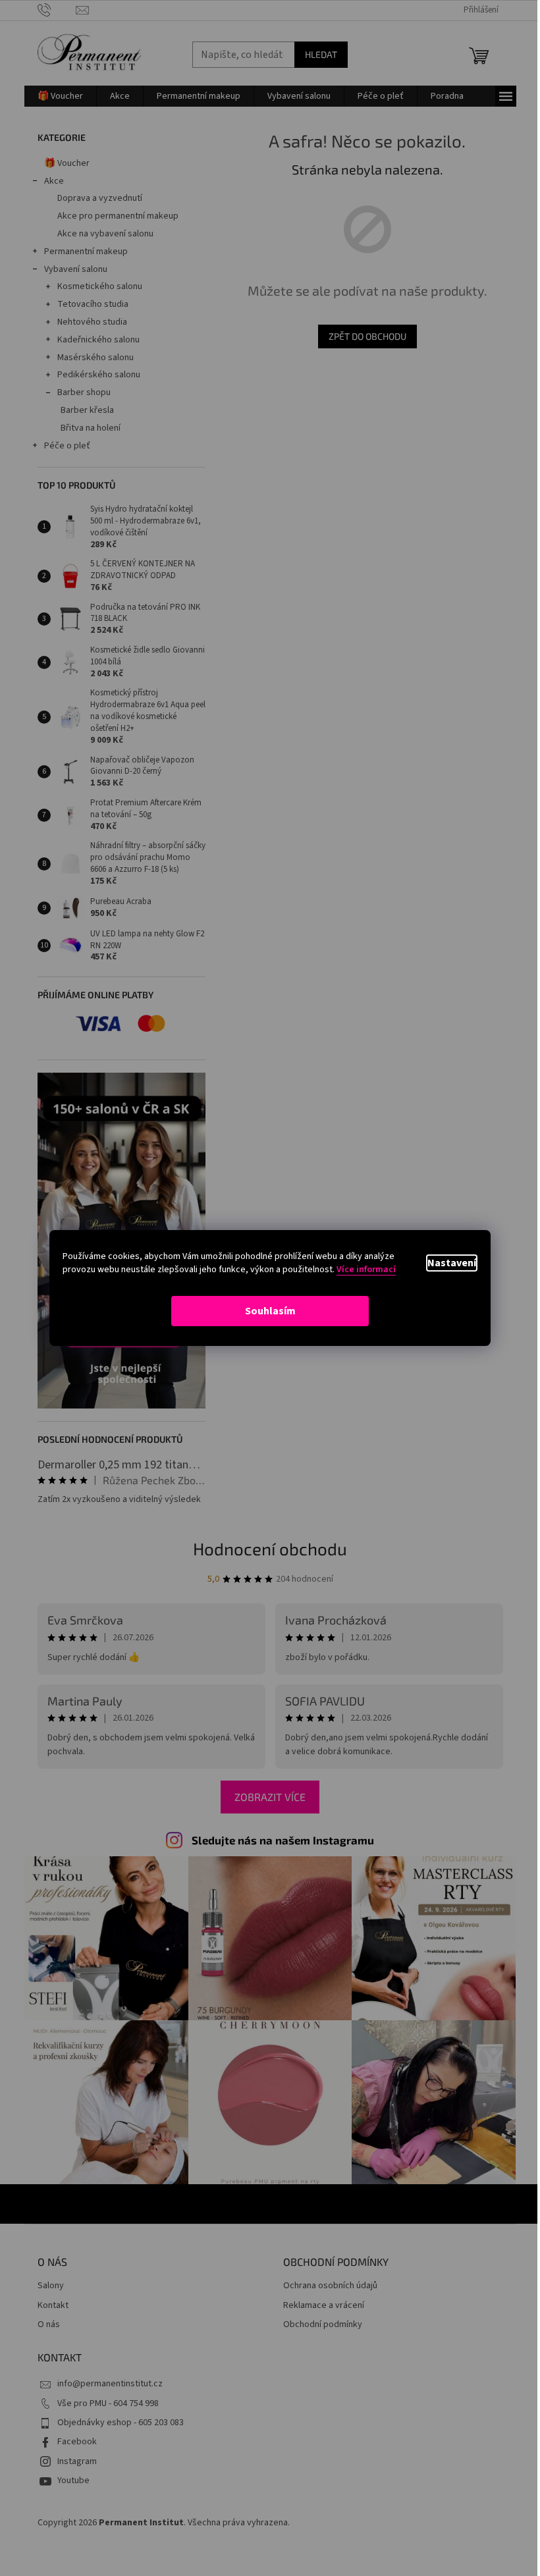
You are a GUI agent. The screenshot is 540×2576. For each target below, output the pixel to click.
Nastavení (452, 1263)
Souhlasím (270, 1311)
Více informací (366, 1270)
